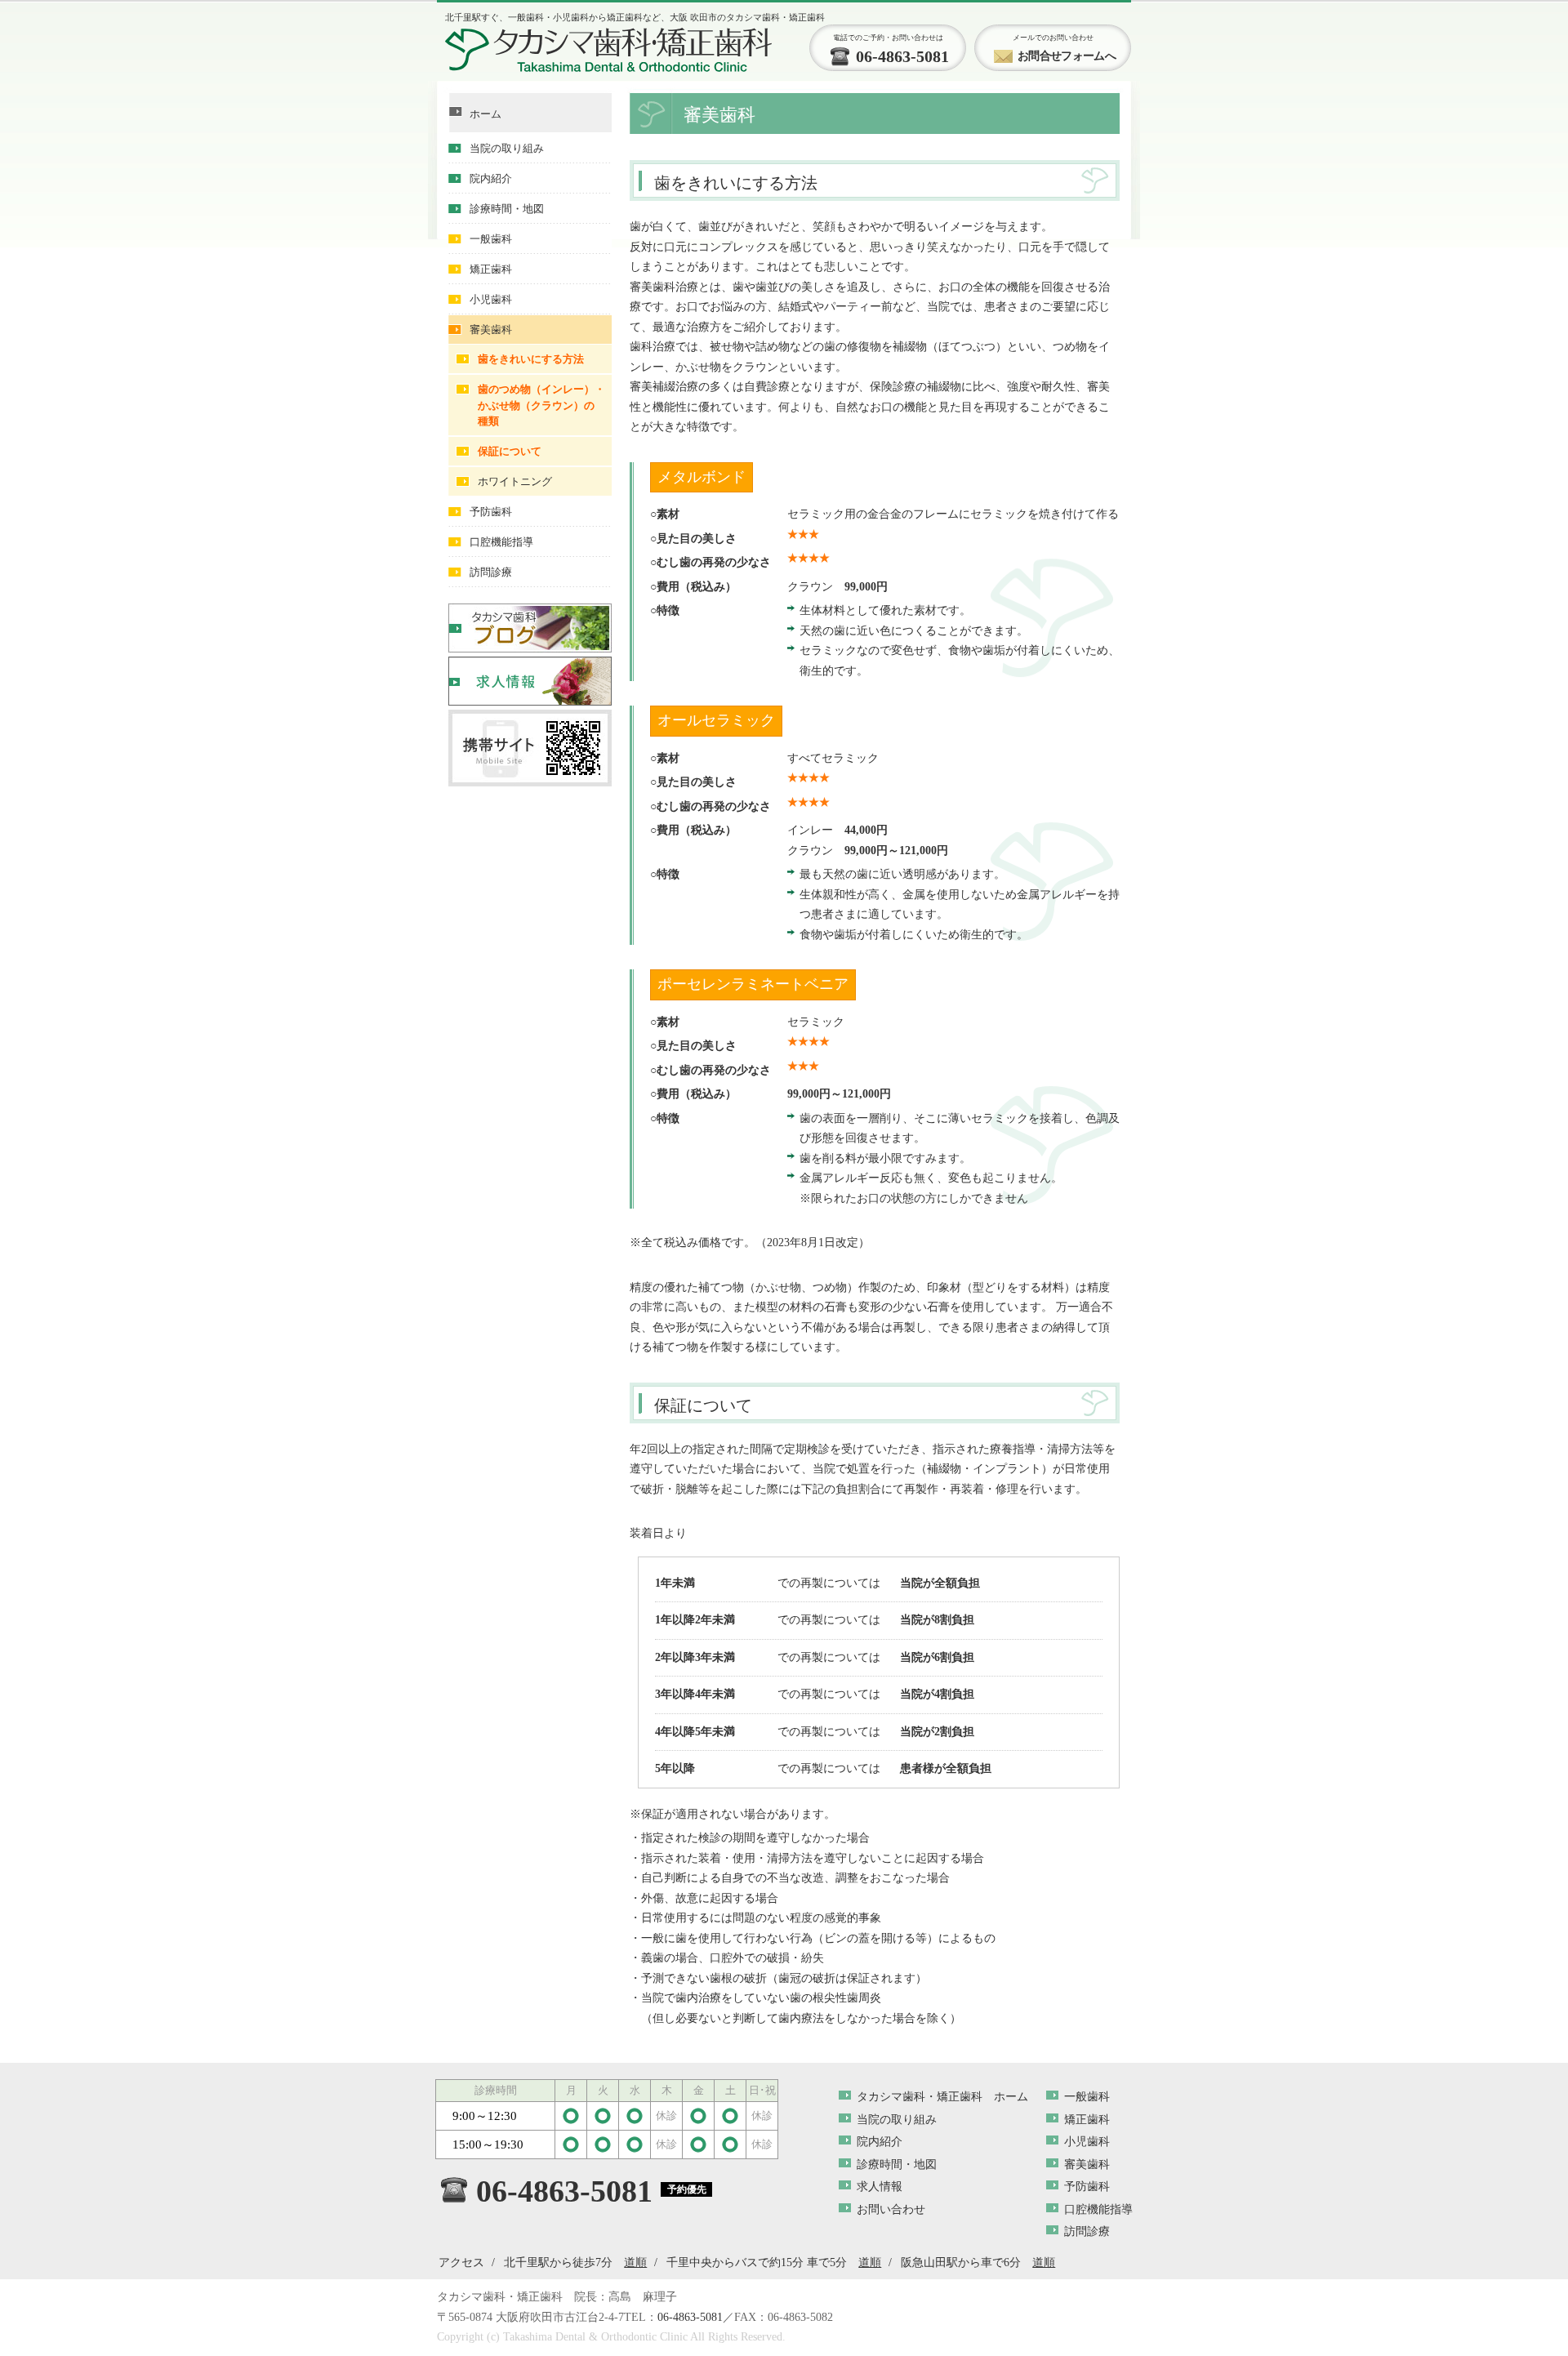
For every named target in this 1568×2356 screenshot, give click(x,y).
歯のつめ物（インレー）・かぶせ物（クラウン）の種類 (541, 405)
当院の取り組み (507, 148)
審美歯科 (491, 330)
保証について (510, 451)
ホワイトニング (515, 481)
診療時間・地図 (507, 209)
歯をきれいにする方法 (531, 359)
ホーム (486, 114)
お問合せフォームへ (1067, 56)
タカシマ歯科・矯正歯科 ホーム (942, 2097)
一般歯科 (491, 239)
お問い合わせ (891, 2209)
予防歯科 (491, 512)
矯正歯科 (491, 269)
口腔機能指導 (501, 542)
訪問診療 (491, 572)
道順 (635, 2262)
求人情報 (880, 2187)
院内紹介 (491, 178)
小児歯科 (491, 299)
